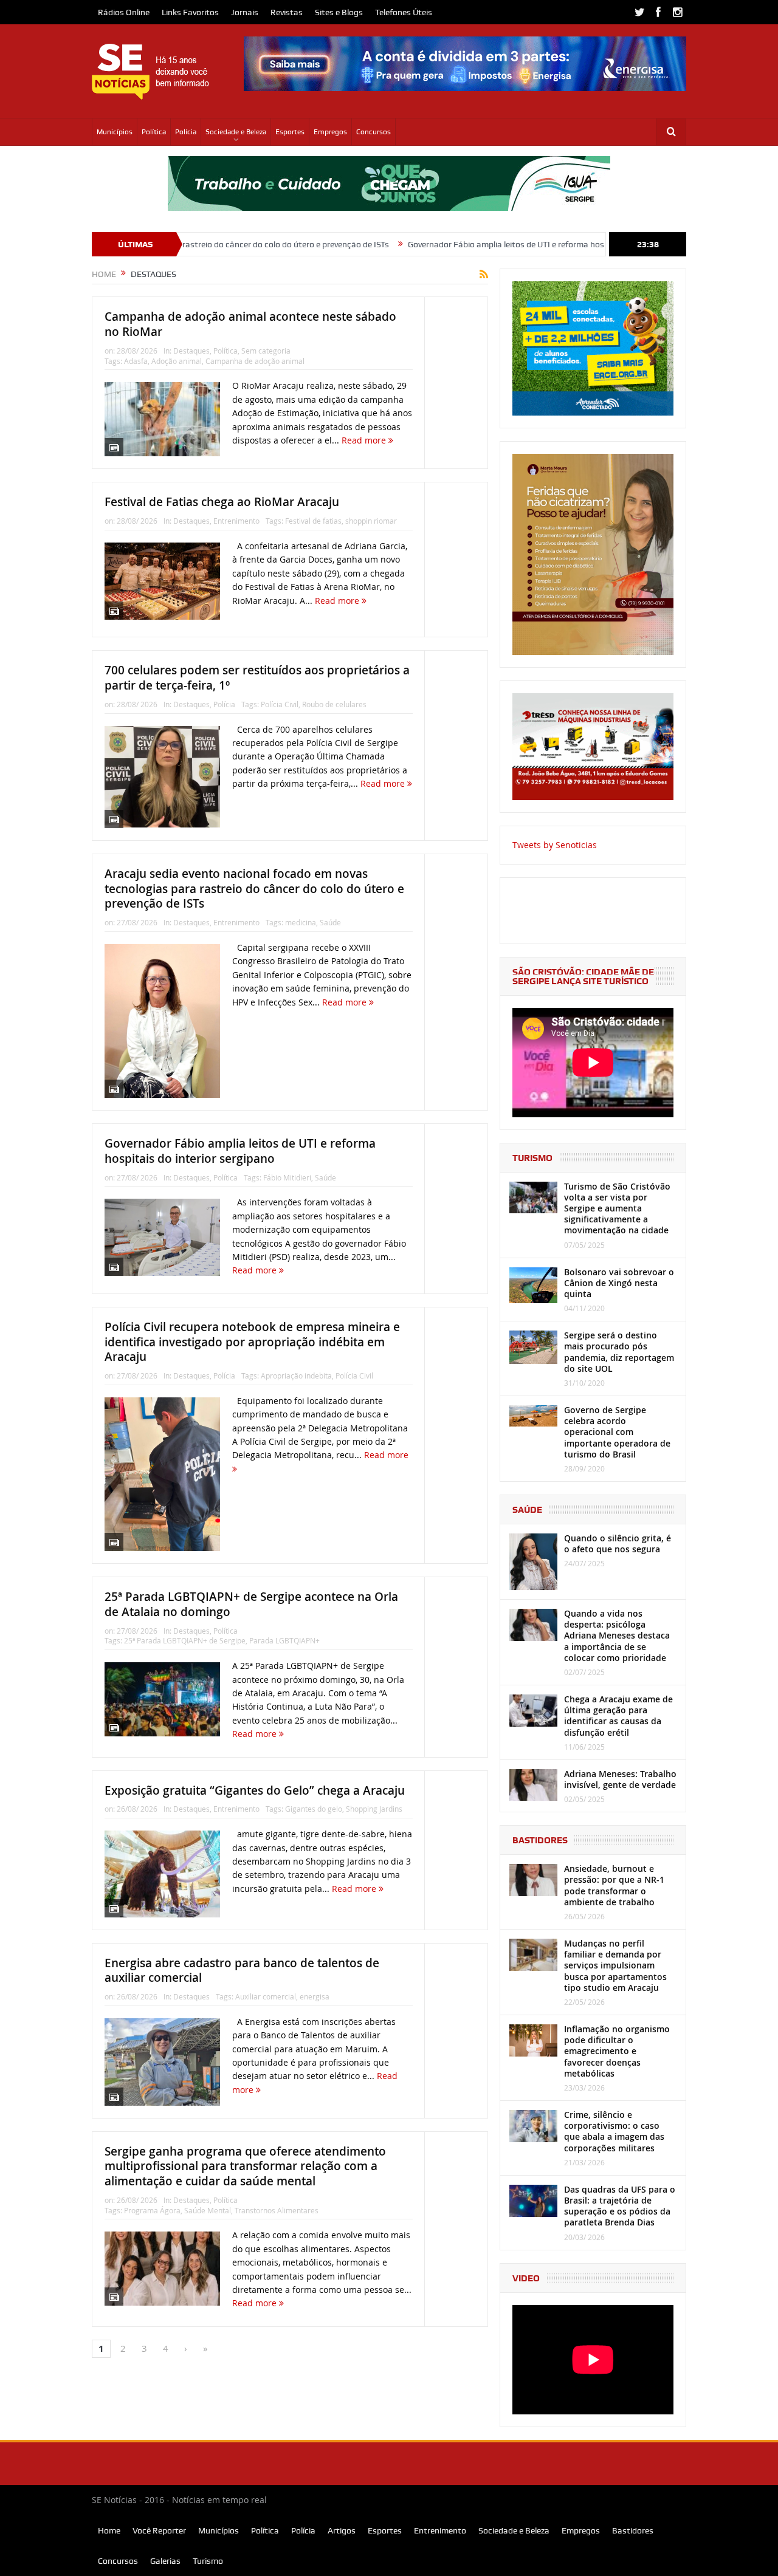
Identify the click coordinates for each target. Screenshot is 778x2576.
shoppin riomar (371, 521)
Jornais (245, 12)
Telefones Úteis (404, 12)
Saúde (330, 922)
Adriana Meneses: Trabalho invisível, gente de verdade (620, 1779)
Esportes (290, 132)
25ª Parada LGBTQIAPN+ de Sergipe (185, 1640)
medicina (301, 922)
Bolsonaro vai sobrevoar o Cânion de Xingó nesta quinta (619, 1283)
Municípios (115, 132)
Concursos (374, 132)
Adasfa (136, 361)
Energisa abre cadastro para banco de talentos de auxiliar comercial (242, 1971)
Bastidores (633, 2530)
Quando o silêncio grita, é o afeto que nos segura (618, 1543)
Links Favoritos (190, 12)
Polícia (186, 132)
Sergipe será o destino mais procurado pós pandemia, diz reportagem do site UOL (619, 1352)
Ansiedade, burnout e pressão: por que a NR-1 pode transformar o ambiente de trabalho (614, 1885)
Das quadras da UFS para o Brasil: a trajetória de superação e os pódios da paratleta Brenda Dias (620, 2206)
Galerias (165, 2561)
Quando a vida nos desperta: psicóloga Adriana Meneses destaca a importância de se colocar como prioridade (617, 1636)
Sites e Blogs (339, 12)
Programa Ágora (152, 2210)
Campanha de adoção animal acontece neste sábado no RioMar (250, 324)
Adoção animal (177, 361)
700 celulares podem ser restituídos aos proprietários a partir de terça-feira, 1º (257, 678)
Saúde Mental (208, 2210)
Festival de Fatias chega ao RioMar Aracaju (222, 502)
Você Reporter (159, 2530)
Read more (365, 440)
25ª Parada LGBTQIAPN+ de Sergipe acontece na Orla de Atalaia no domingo (251, 1604)
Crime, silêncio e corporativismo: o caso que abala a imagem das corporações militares (614, 2131)
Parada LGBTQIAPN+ (284, 1640)
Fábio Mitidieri (287, 1177)
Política (154, 132)
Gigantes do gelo (314, 1809)
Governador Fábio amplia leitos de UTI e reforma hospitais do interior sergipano (475, 244)
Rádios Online (124, 12)
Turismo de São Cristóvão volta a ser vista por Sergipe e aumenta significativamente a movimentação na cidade (617, 1208)
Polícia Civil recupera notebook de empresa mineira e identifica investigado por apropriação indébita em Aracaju (252, 1342)
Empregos (330, 132)
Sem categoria (266, 351)
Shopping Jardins (374, 1809)
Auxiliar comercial (266, 1996)
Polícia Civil (280, 704)
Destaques (191, 351)
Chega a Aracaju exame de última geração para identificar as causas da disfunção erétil (618, 1716)
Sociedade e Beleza (236, 132)
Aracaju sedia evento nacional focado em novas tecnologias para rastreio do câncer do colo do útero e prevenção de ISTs (254, 889)
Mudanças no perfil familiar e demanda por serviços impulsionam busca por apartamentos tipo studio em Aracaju (615, 1965)
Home (109, 2530)
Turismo (208, 2561)
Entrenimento (236, 521)
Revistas (287, 12)
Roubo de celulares (334, 704)
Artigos (342, 2530)
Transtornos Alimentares (277, 2210)
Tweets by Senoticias (555, 845)
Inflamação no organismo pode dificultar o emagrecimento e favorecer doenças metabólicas (617, 2051)
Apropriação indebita (296, 1375)
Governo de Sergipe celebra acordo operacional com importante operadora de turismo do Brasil (617, 1432)
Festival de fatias (313, 521)
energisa (315, 1996)
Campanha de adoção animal (255, 361)
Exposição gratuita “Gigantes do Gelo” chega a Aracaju (255, 1790)
